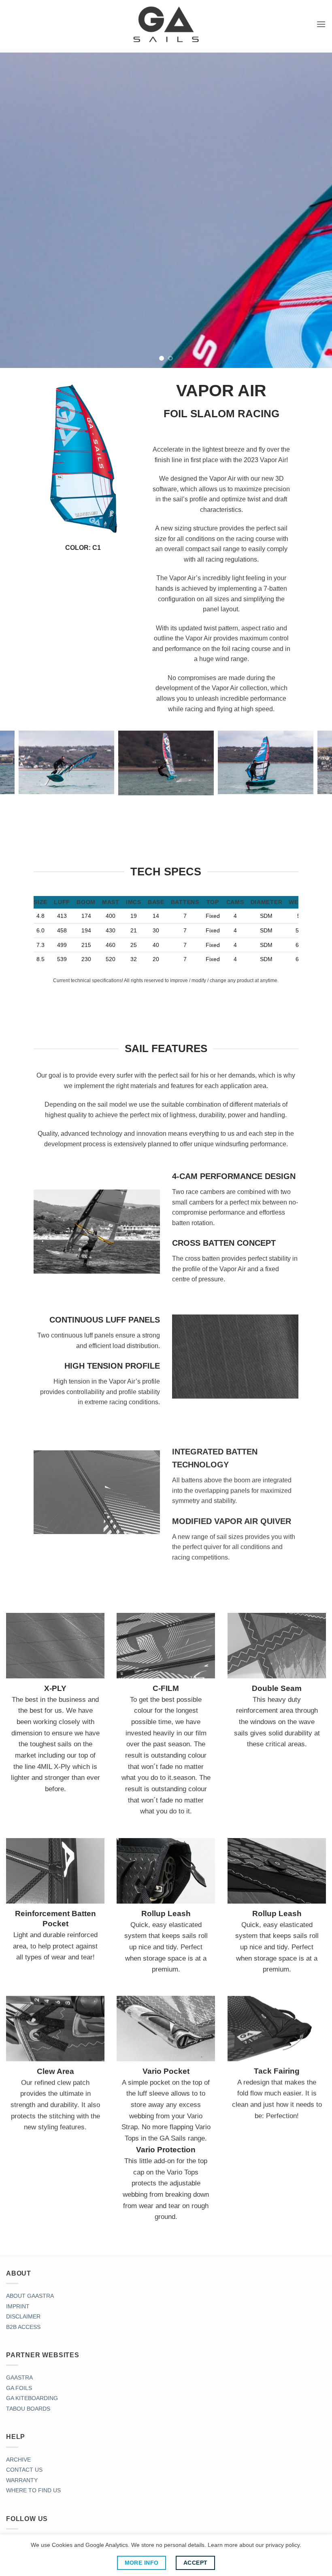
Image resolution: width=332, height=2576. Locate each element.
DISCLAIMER (23, 2315)
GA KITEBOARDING (32, 2397)
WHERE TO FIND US (33, 2489)
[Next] (315, 210)
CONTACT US (24, 2468)
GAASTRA (19, 2376)
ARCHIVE (18, 2458)
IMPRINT (18, 2305)
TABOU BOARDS (28, 2407)
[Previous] (17, 210)
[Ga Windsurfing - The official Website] (166, 24)
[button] (321, 24)
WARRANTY (22, 2479)
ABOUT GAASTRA (30, 2295)
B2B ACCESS (23, 2326)
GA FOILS (19, 2387)
